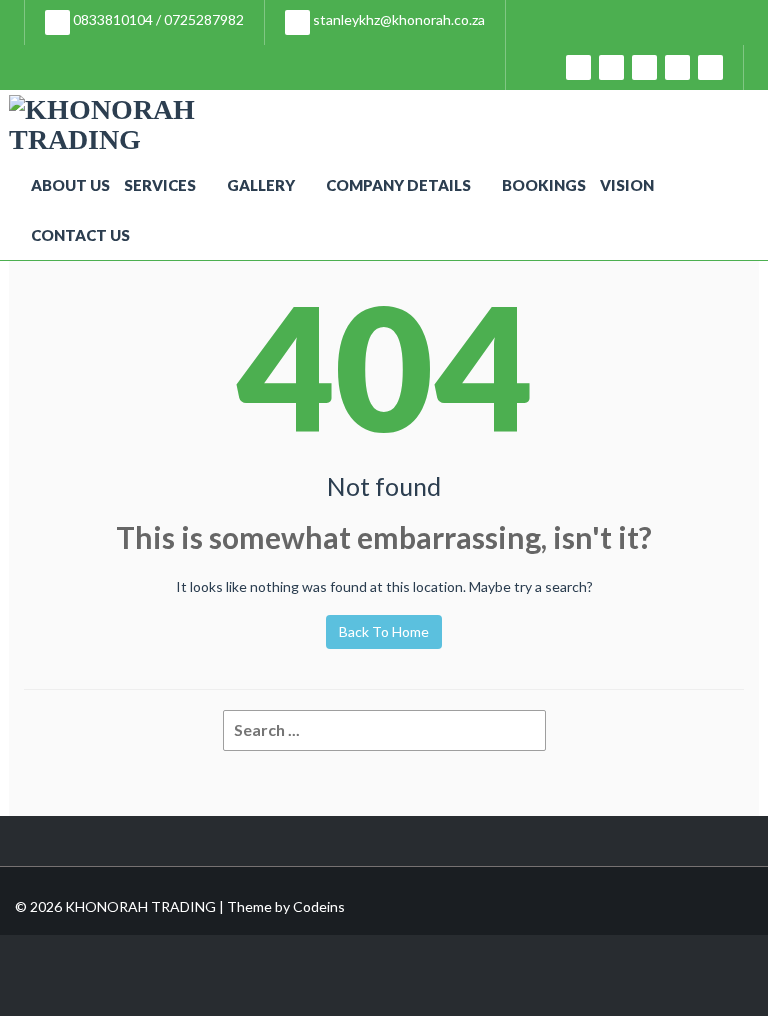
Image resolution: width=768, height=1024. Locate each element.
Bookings (544, 185)
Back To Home (384, 631)
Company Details (398, 185)
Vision (627, 185)
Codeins (319, 906)
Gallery (261, 185)
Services (160, 185)
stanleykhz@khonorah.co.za (397, 19)
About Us (70, 185)
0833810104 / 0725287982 (157, 19)
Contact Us (80, 235)
